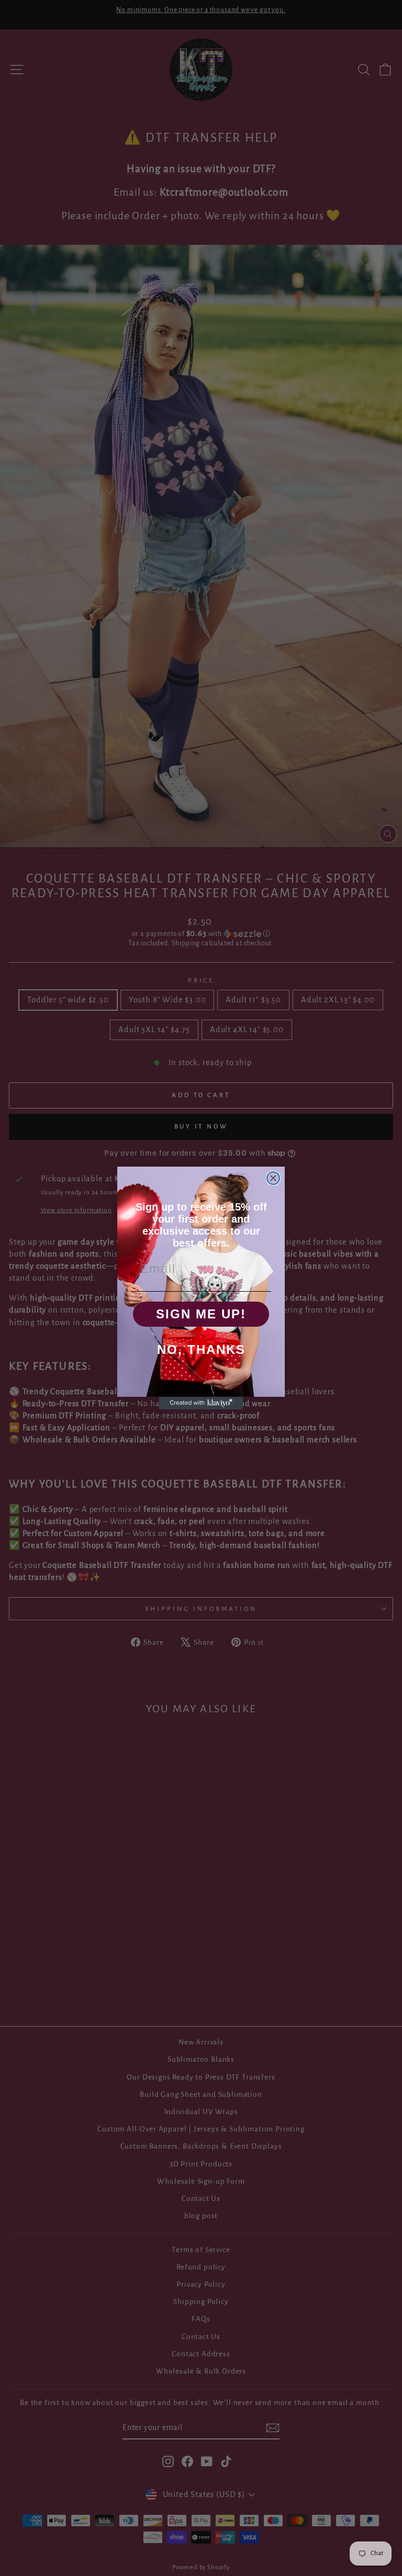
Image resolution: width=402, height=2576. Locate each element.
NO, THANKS (201, 1349)
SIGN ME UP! (201, 1314)
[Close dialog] (273, 1178)
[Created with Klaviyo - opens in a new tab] (201, 1403)
